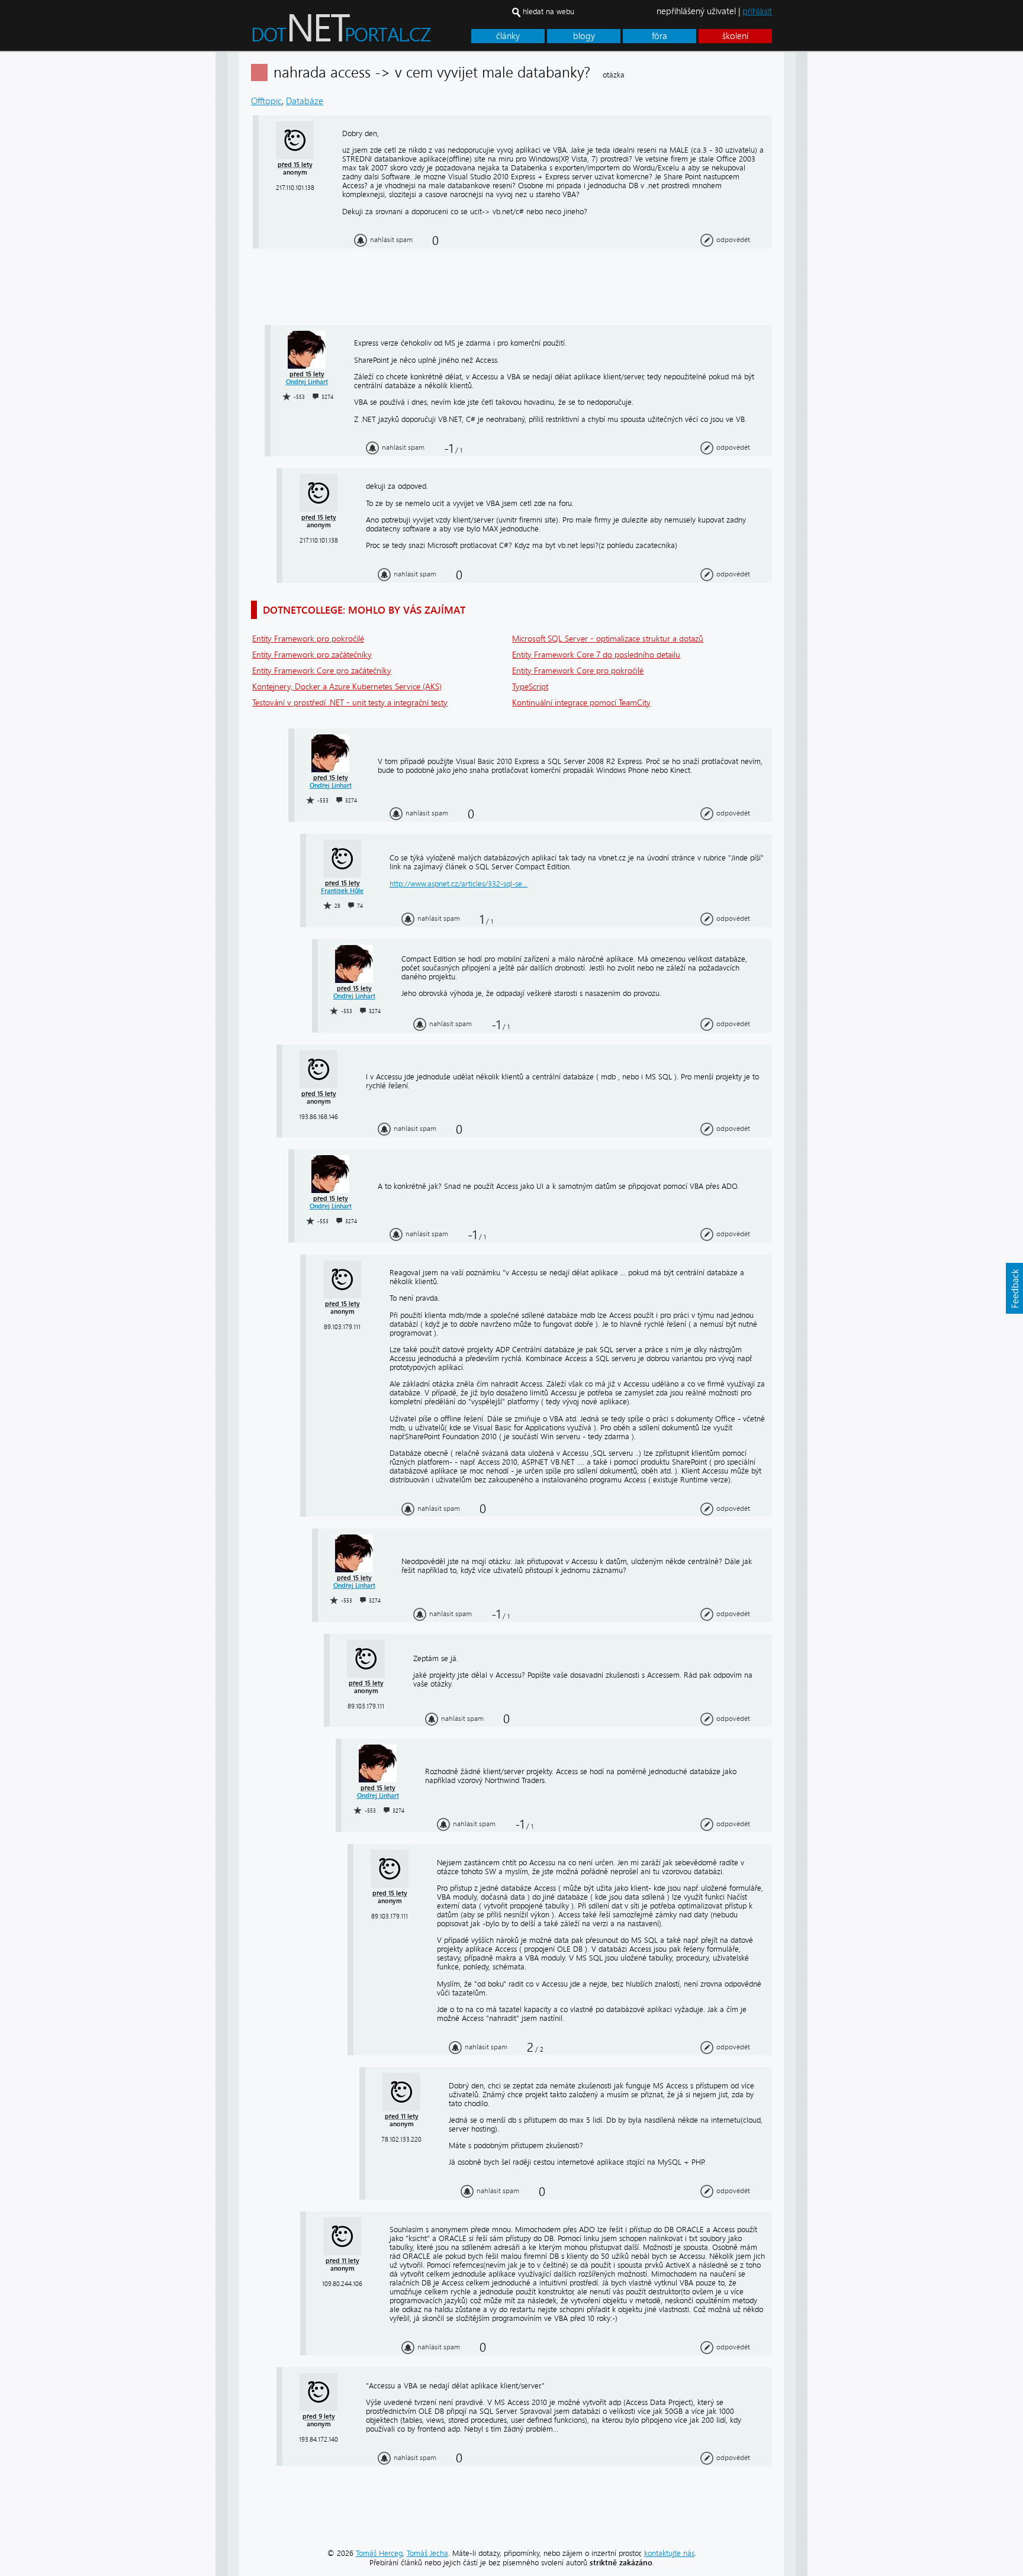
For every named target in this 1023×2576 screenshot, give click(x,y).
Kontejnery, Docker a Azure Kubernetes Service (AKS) (347, 687)
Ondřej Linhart (307, 382)
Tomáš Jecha (427, 2553)
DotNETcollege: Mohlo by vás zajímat (364, 610)
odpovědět (733, 240)
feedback (1014, 1288)
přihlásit (757, 11)
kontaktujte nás (669, 2553)
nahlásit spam (391, 240)
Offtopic (266, 101)
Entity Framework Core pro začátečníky (322, 671)
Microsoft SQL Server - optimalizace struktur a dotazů (608, 639)
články (508, 36)
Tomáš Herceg (379, 2553)
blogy (584, 36)
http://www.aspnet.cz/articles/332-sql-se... (459, 884)
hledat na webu (549, 12)
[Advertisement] (855, 230)
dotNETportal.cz (364, 33)
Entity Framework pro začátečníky (312, 655)
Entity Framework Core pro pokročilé (578, 671)
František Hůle (342, 891)
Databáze (305, 101)
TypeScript (530, 687)
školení (735, 36)
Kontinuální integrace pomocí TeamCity (581, 703)
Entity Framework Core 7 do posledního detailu (596, 655)
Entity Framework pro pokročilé (308, 639)
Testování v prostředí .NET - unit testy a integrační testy (350, 703)
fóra (660, 36)
